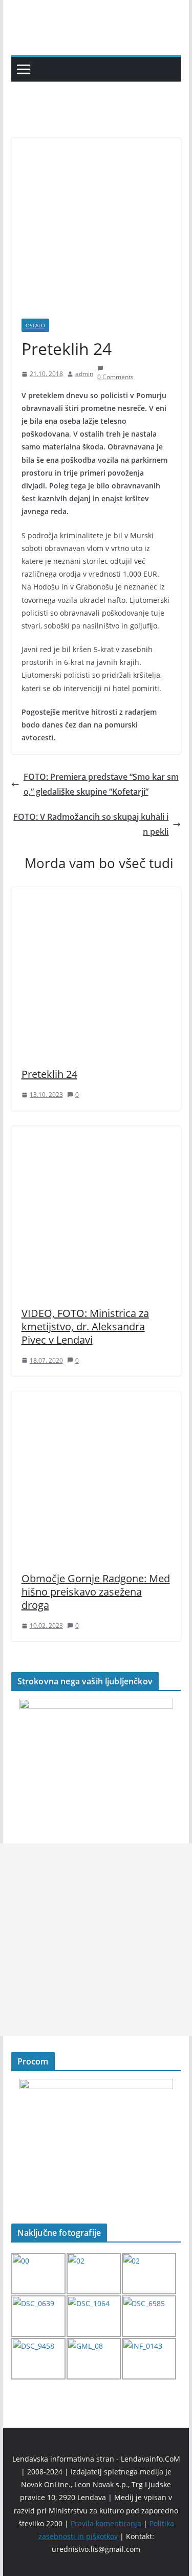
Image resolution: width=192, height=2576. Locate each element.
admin (84, 374)
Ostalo (35, 325)
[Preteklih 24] (96, 894)
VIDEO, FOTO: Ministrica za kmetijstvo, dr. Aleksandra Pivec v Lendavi (85, 1326)
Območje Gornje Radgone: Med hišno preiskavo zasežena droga (96, 1592)
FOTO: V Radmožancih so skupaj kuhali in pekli (91, 824)
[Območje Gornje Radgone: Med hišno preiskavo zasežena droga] (96, 1399)
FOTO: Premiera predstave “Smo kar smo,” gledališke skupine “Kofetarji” (101, 784)
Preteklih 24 (49, 1074)
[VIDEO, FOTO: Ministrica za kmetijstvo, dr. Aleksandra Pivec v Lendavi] (96, 1133)
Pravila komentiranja (106, 2523)
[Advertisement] (96, 1940)
